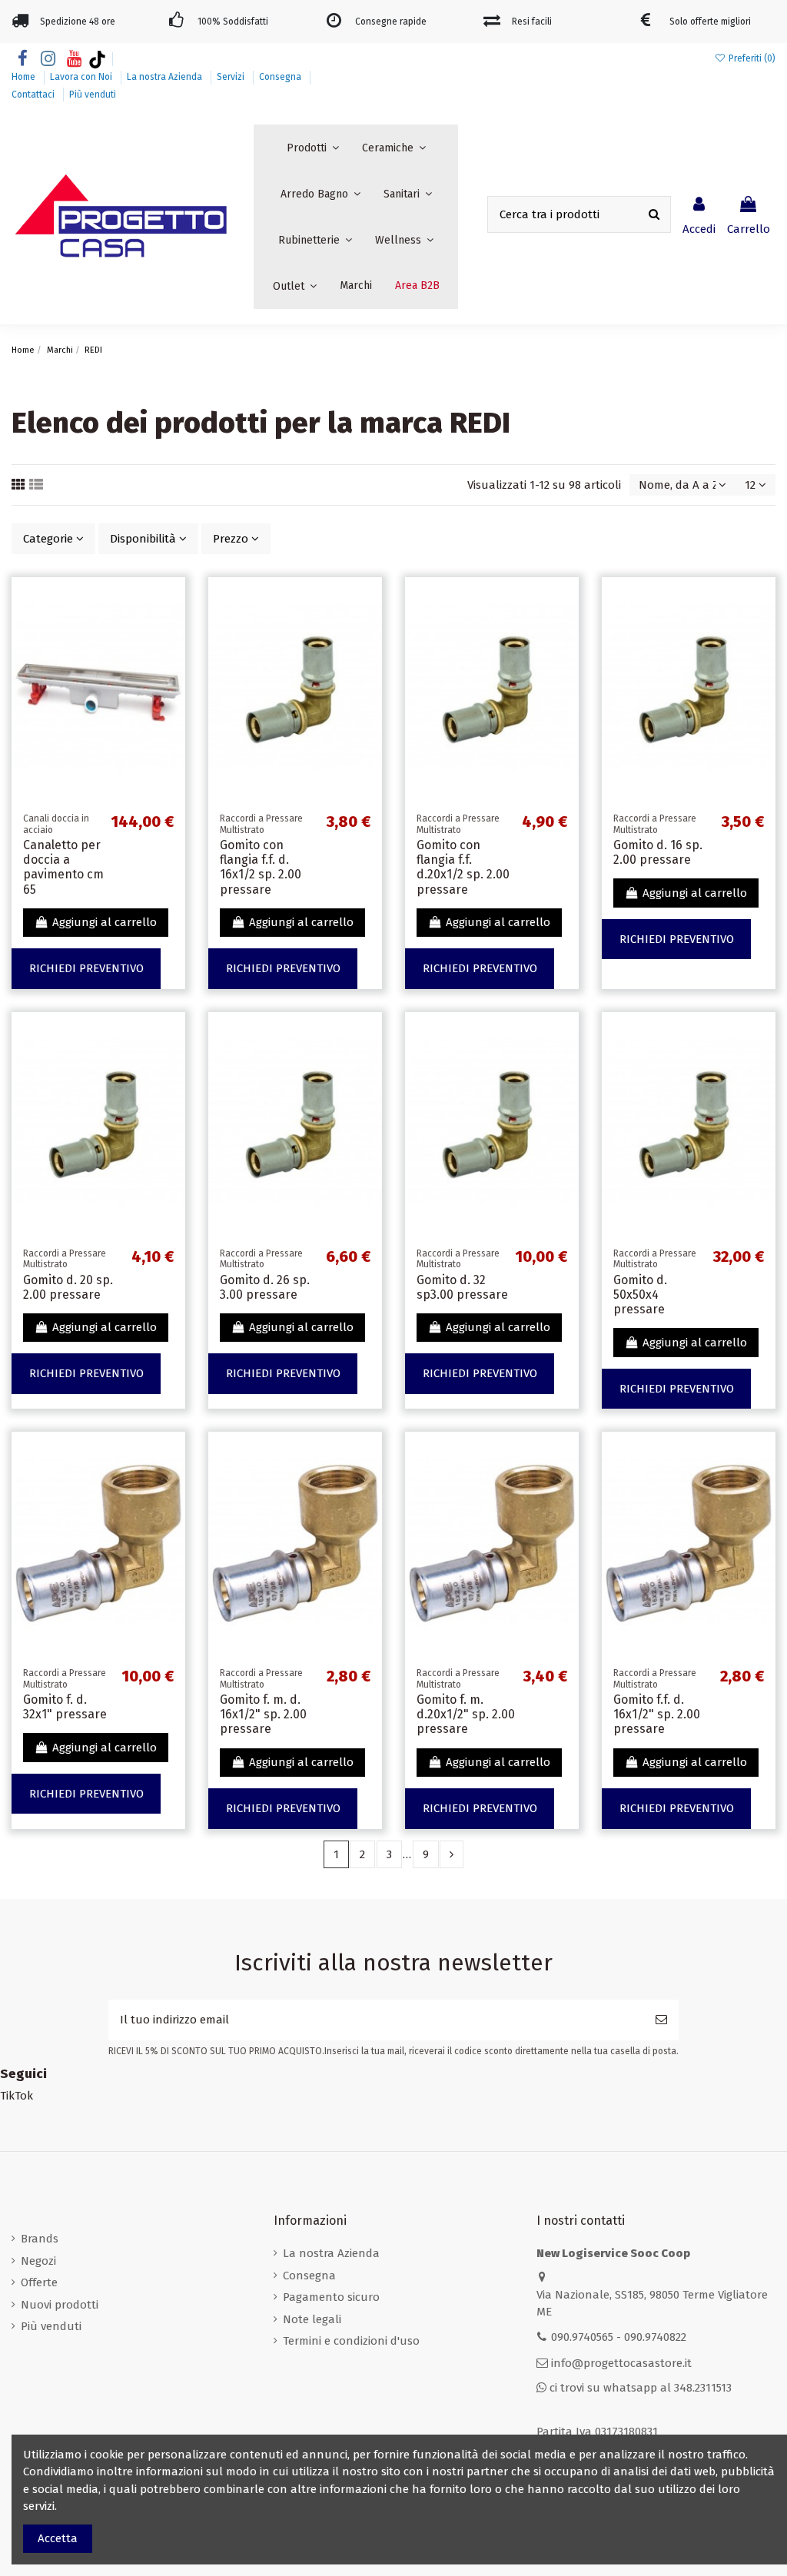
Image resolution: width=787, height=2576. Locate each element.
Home (25, 77)
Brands (40, 2239)
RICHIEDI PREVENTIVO (86, 968)
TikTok (17, 2096)
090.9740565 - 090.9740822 (619, 2337)
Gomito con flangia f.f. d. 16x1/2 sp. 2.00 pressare (261, 867)
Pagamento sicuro (331, 2297)
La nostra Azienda (166, 77)
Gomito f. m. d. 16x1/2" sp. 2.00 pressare (263, 1714)
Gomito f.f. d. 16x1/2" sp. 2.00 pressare (657, 1714)
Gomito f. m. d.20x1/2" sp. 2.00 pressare (466, 1714)
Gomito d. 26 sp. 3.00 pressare (265, 1287)
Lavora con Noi (82, 77)
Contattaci (34, 95)
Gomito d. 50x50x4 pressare (640, 1295)
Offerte (39, 2282)
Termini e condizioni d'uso (351, 2341)
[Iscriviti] (661, 2020)
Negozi (38, 2261)
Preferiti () (751, 58)
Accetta (58, 2538)
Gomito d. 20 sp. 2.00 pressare (68, 1287)
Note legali (312, 2319)
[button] (313, 148)
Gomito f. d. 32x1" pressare (65, 1707)
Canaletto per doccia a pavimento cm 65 (63, 867)
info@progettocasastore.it (621, 2363)
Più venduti (93, 95)
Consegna (281, 77)
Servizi (232, 77)
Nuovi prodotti (60, 2305)
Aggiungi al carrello (105, 922)
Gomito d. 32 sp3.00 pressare (462, 1287)
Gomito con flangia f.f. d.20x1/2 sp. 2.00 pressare (463, 867)
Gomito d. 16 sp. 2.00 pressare (658, 852)
